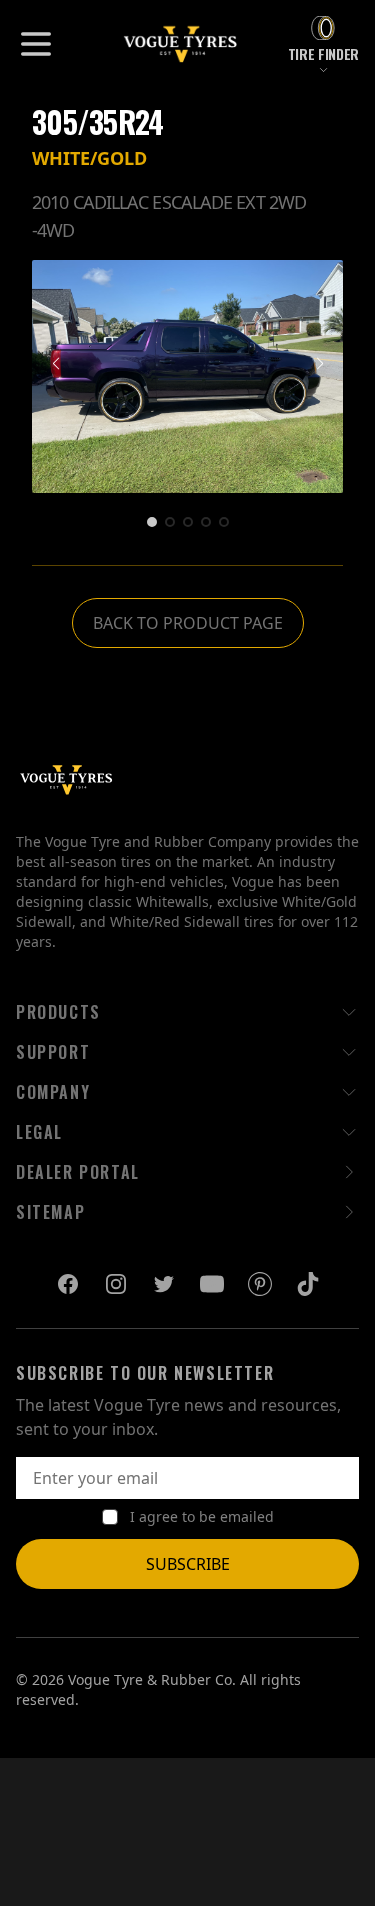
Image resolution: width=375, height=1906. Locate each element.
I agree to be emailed (202, 1516)
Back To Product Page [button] (188, 623)
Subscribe (188, 1564)
